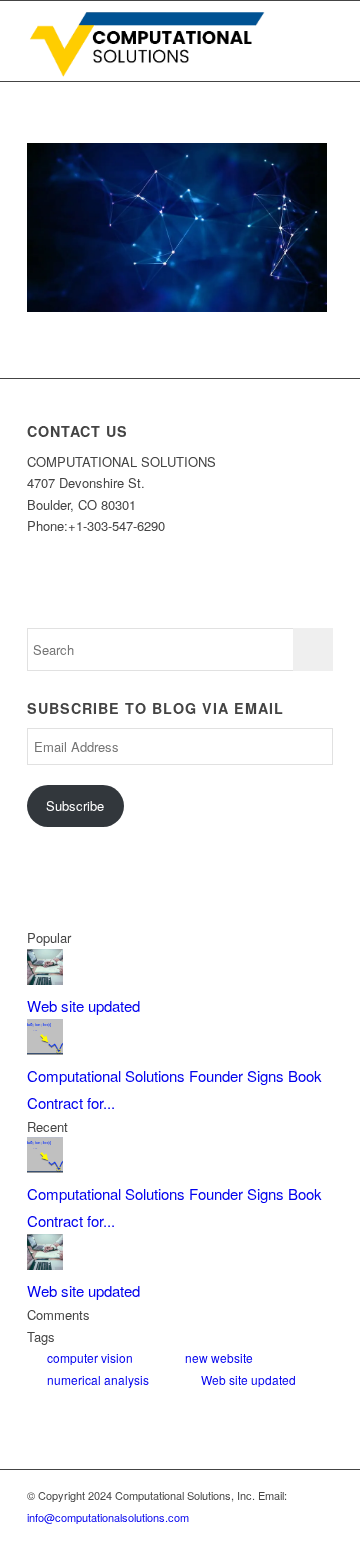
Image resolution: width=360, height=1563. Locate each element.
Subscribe (75, 805)
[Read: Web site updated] (45, 978)
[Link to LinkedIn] (228, 1538)
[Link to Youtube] (288, 1538)
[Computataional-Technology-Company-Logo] (149, 41)
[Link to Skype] (258, 1538)
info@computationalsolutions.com (108, 1517)
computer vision (90, 1357)
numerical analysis (98, 1379)
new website (219, 1357)
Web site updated (83, 1005)
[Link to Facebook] (318, 1538)
